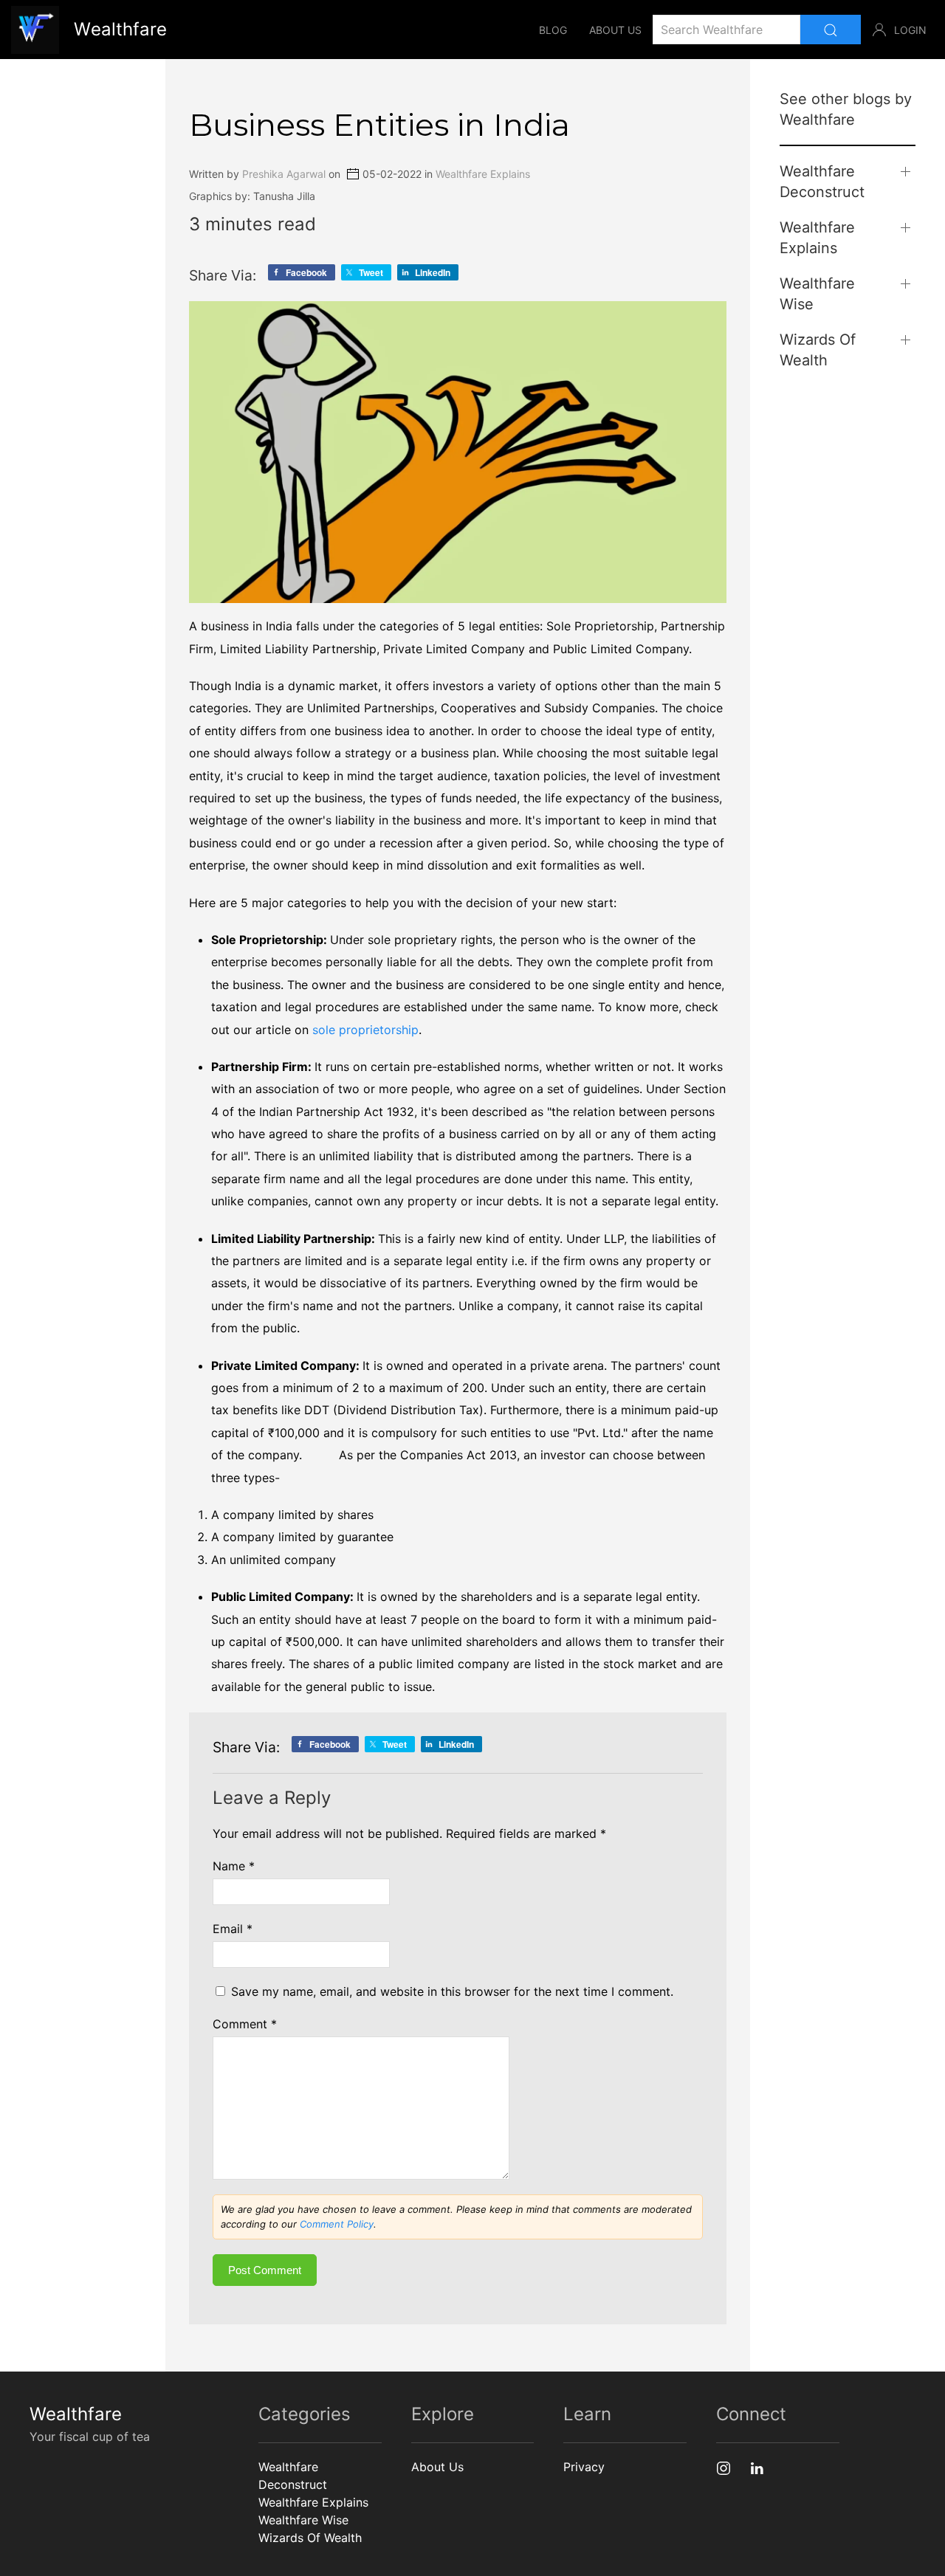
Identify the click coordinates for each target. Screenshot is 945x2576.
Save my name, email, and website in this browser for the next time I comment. (452, 1991)
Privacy (584, 2467)
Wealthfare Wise (817, 294)
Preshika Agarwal (284, 175)
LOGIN (910, 30)
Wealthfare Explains (483, 175)
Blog (553, 30)
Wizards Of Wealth (818, 350)
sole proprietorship (365, 1030)
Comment (245, 2024)
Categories (305, 2414)
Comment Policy (337, 2224)
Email (233, 1929)
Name (234, 1866)
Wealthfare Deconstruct (822, 182)
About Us (615, 30)
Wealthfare (76, 2414)
